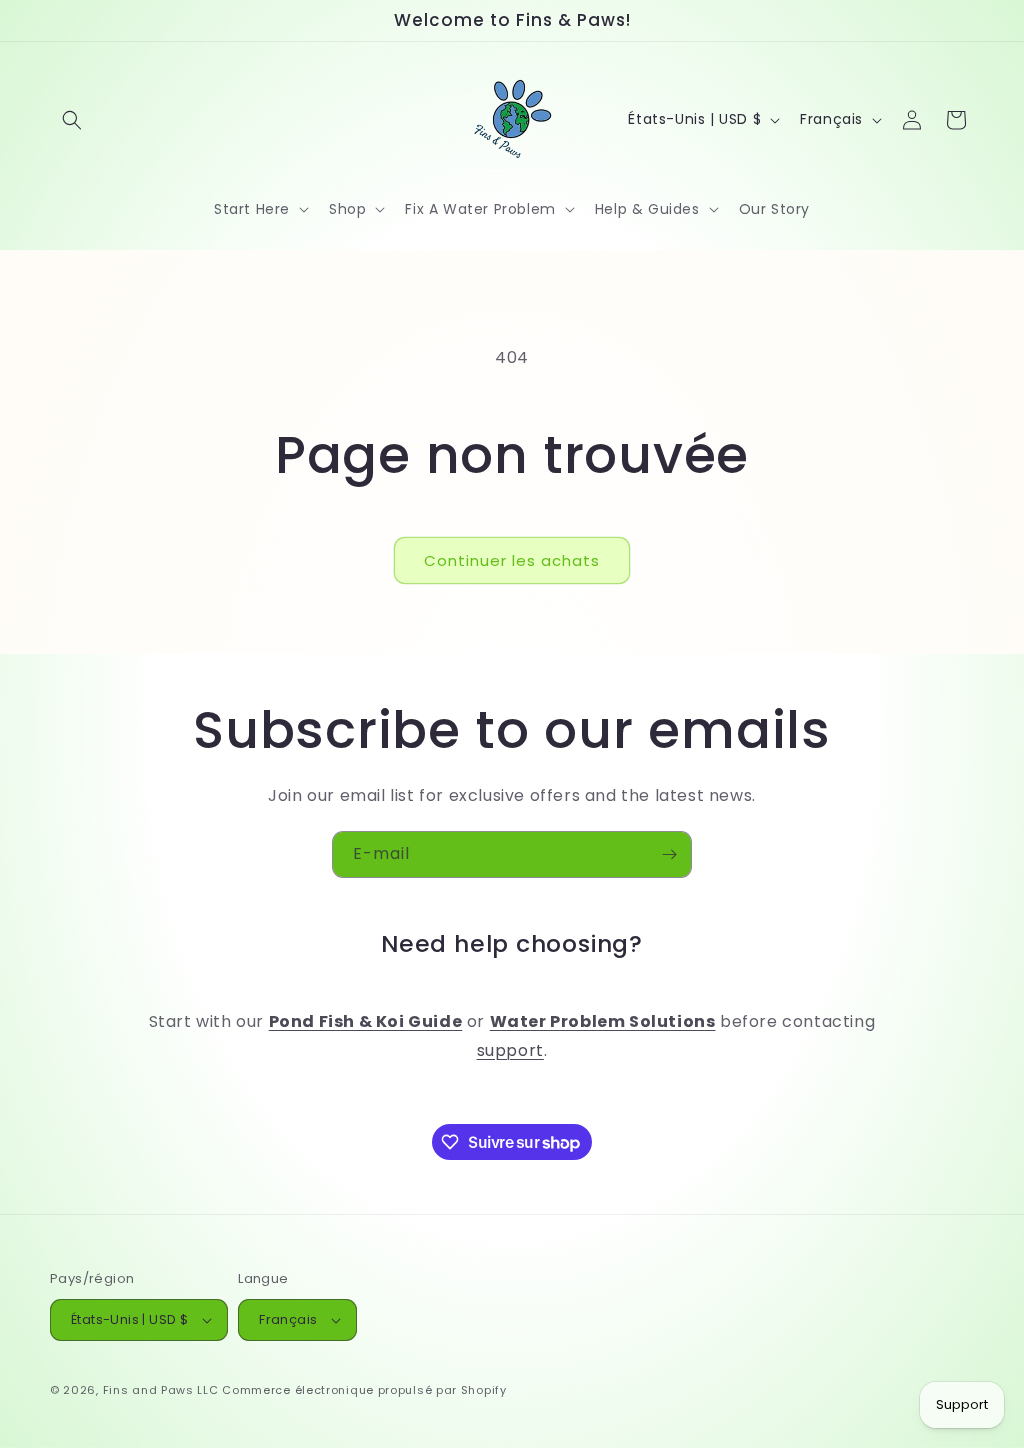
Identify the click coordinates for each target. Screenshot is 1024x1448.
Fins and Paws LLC (161, 1390)
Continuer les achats (512, 560)
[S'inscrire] (669, 854)
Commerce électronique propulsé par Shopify (364, 1390)
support (510, 1050)
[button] (72, 120)
